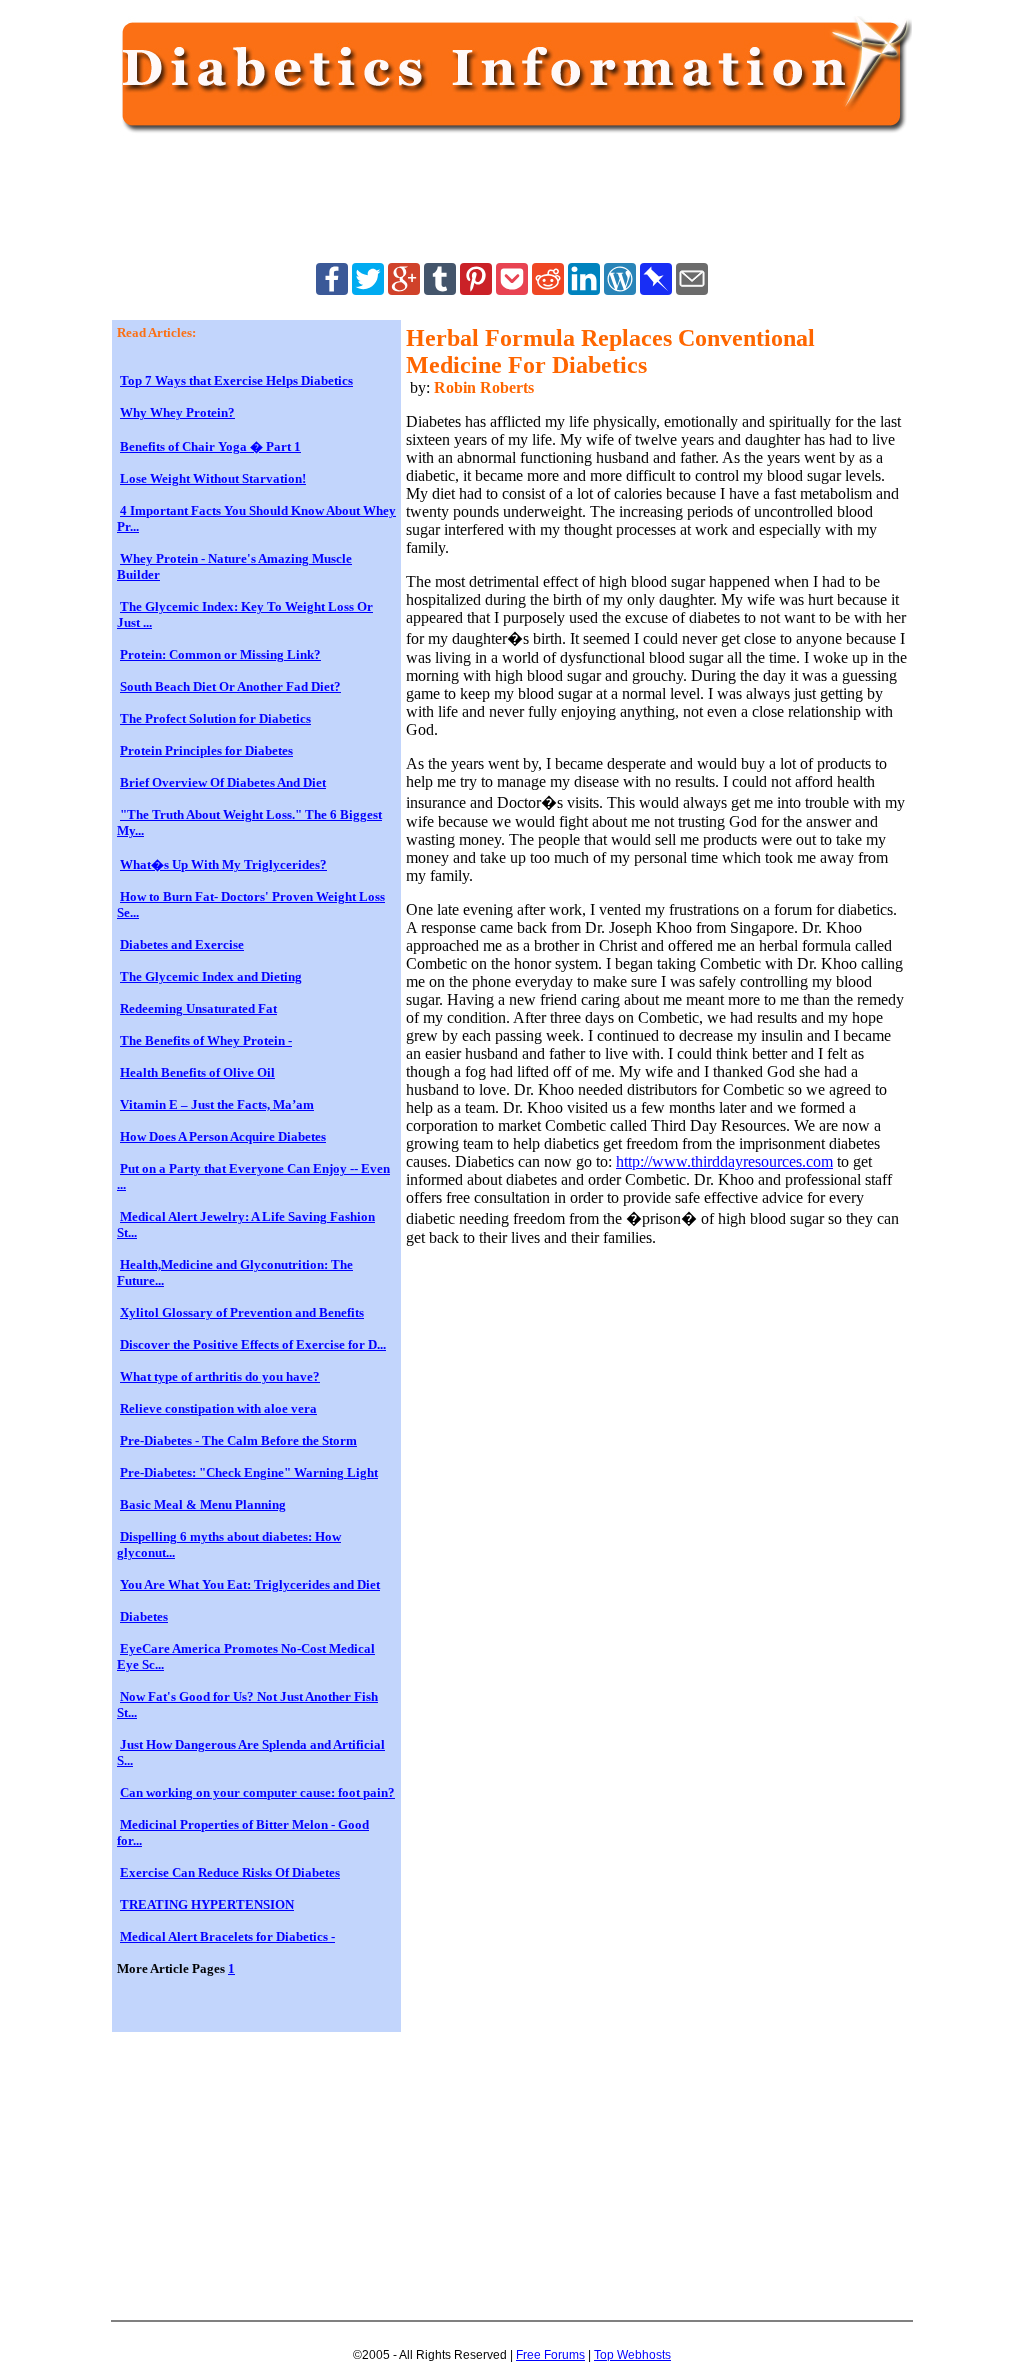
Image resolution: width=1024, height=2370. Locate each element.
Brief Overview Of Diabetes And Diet (223, 782)
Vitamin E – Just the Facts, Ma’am (217, 1104)
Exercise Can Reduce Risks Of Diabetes (230, 1872)
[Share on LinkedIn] (584, 289)
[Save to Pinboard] (656, 289)
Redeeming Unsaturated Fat (198, 1008)
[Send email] (692, 289)
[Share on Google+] (404, 289)
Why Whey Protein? (177, 412)
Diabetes (144, 1616)
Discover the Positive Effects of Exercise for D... (253, 1344)
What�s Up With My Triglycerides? (223, 864)
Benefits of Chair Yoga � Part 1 (210, 446)
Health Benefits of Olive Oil (197, 1072)
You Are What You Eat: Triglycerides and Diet (250, 1584)
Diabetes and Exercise (182, 944)
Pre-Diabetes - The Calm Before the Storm (238, 1440)
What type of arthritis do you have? (220, 1376)
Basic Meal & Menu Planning (203, 1504)
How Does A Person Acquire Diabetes (223, 1136)
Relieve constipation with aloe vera (218, 1408)
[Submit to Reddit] (548, 289)
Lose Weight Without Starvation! (213, 478)
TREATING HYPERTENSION (207, 1904)
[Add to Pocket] (512, 289)
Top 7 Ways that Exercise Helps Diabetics (236, 380)
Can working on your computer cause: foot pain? (257, 1792)
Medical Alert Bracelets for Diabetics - (227, 1936)
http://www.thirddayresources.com (724, 1161)
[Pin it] (476, 289)
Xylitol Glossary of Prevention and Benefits (242, 1312)
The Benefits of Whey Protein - (206, 1040)
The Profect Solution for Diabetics (215, 718)
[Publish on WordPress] (620, 289)
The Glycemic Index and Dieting (211, 976)
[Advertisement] (481, 202)
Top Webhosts (632, 2355)
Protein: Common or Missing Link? (220, 654)
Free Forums (550, 2355)
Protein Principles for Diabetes (206, 750)
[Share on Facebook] (332, 289)
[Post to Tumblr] (440, 289)
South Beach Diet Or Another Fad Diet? (230, 686)
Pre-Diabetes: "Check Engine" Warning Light (249, 1472)
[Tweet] (368, 289)
